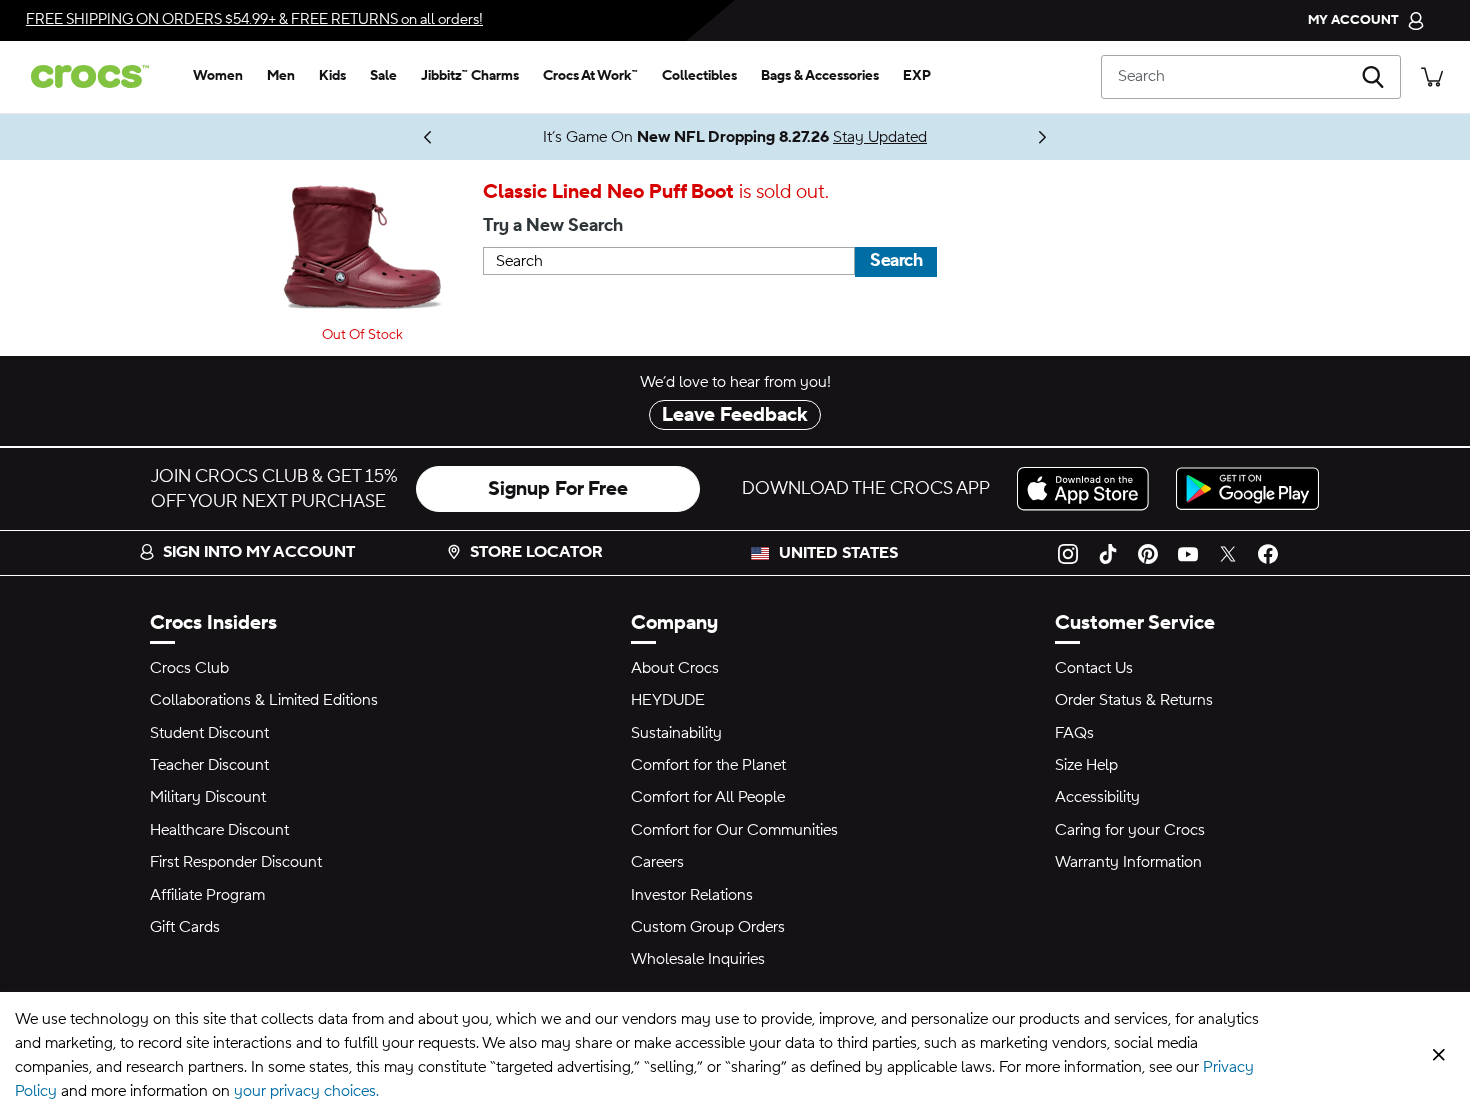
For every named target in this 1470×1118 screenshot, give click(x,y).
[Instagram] (1068, 553)
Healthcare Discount (219, 830)
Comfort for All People (708, 797)
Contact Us (1094, 668)
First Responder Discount (236, 862)
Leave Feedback (735, 415)
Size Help (1086, 765)
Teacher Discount (209, 765)
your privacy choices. (306, 1091)
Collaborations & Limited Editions (264, 700)
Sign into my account (259, 552)
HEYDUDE (668, 700)
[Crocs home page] (98, 76)
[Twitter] (1228, 553)
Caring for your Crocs (1130, 830)
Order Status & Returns (1134, 700)
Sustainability (676, 733)
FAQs (1074, 733)
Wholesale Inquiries (698, 959)
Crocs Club (189, 668)
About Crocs (675, 668)
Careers (657, 862)
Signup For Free (558, 489)
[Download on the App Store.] (1088, 488)
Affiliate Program (207, 895)
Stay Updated (880, 137)
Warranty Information (1128, 862)
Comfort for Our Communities (734, 830)
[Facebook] (1268, 553)
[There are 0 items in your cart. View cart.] (1432, 76)
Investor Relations (692, 895)
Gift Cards (185, 927)
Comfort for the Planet (708, 765)
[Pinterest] (1148, 553)
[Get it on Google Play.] (1247, 488)
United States (838, 553)
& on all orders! (254, 19)
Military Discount (208, 797)
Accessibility (1097, 797)
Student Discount (209, 733)
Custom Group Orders (708, 927)
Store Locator (536, 552)
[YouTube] (1188, 553)
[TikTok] (1108, 553)
